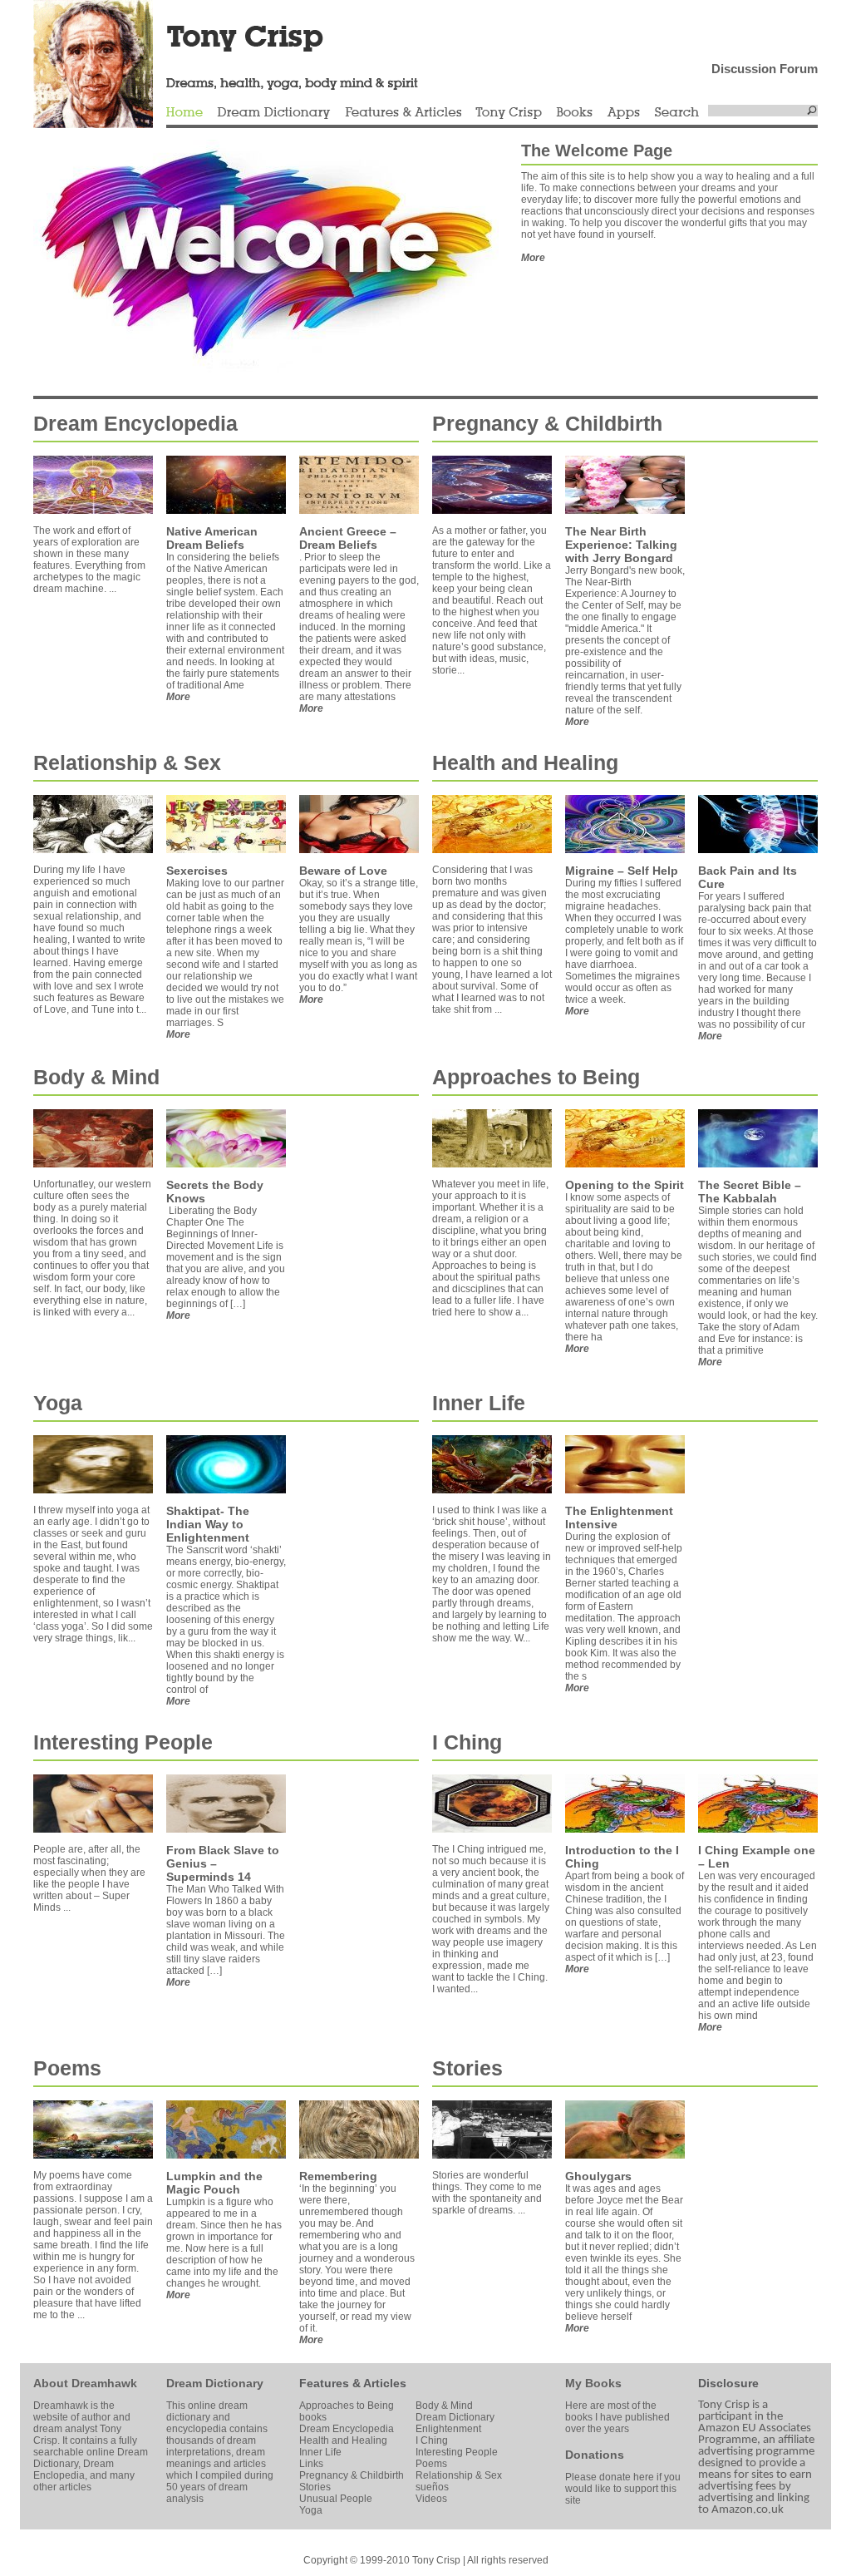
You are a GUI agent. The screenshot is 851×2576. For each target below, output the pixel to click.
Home (184, 113)
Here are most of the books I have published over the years (617, 2417)
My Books (593, 2383)
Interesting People (123, 1742)
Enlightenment (448, 2429)
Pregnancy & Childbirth (547, 423)
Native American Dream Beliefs (212, 538)
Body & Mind (96, 1077)
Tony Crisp (509, 113)
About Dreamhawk (85, 2383)
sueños (432, 2487)
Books (574, 113)
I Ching (467, 1742)
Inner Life (479, 1403)
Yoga (58, 1403)
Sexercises (197, 871)
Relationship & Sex (127, 762)
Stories (467, 2068)
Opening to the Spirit (625, 1185)
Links (311, 2464)
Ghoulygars (598, 2176)
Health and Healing (525, 762)
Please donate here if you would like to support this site (623, 2489)
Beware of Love (343, 871)
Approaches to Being (536, 1077)
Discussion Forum (765, 69)
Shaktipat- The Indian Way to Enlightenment (208, 1524)
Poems (67, 2068)
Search (677, 113)
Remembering (338, 2176)
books (313, 2417)
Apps (623, 113)
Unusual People (336, 2499)
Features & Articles (403, 113)
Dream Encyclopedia (135, 423)
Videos (431, 2499)
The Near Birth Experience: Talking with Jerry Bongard (621, 545)
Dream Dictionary (274, 113)
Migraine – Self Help (622, 871)
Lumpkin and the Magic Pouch (214, 2183)
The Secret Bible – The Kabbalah (750, 1192)
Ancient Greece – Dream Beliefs (348, 538)
